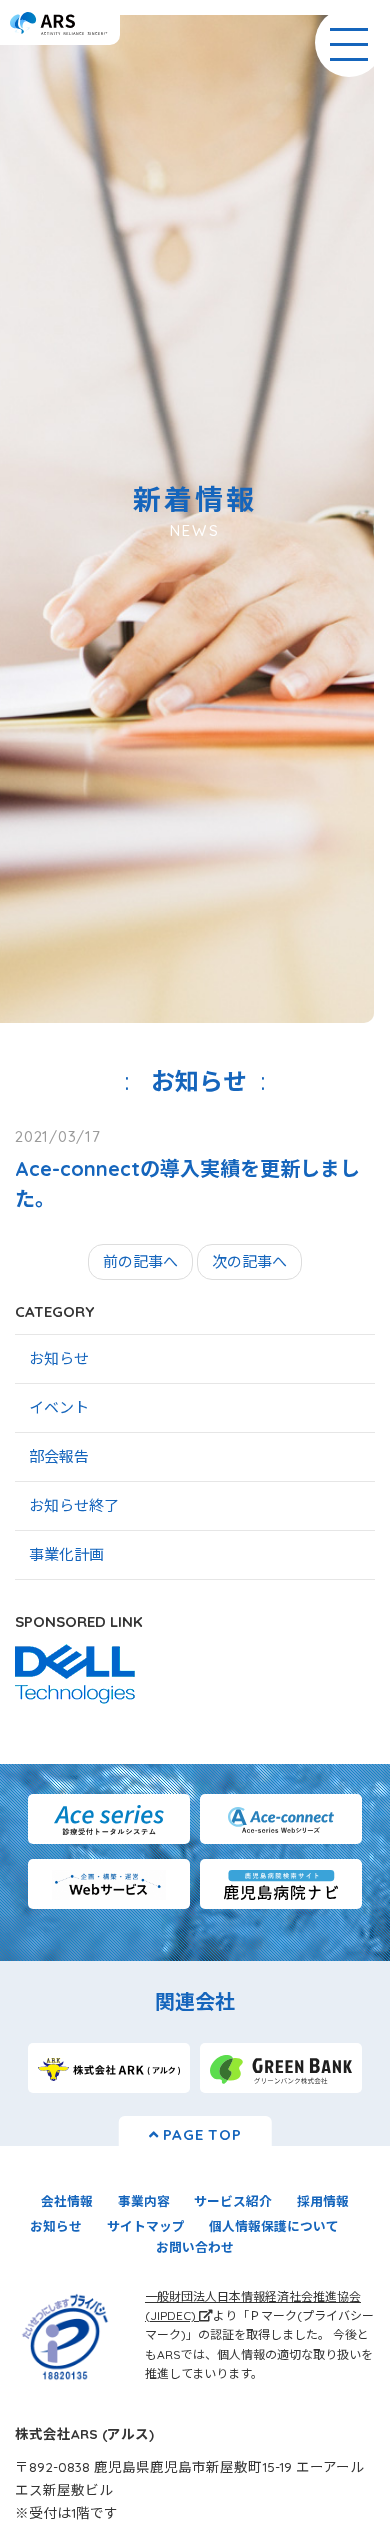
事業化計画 (66, 1554)
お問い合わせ (195, 2247)
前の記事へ (140, 1261)
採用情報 (323, 2201)
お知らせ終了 (74, 1505)
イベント (59, 1407)
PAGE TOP (200, 2134)
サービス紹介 (233, 2201)
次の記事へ (249, 1261)
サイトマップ (146, 2226)
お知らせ (59, 1358)
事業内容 (144, 2201)
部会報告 (59, 1456)
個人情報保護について (274, 2226)
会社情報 (67, 2201)
